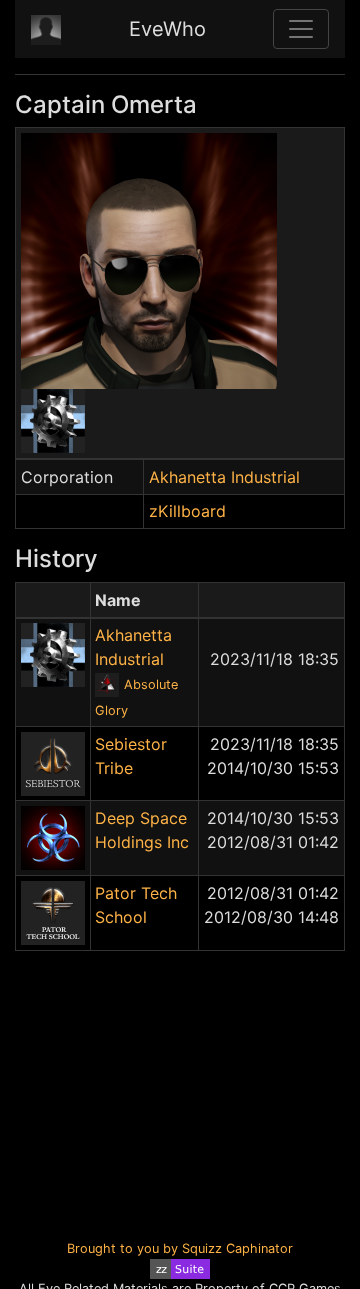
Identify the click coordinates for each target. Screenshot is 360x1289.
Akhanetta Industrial (224, 477)
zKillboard (187, 511)
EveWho (167, 29)
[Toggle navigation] (301, 29)
